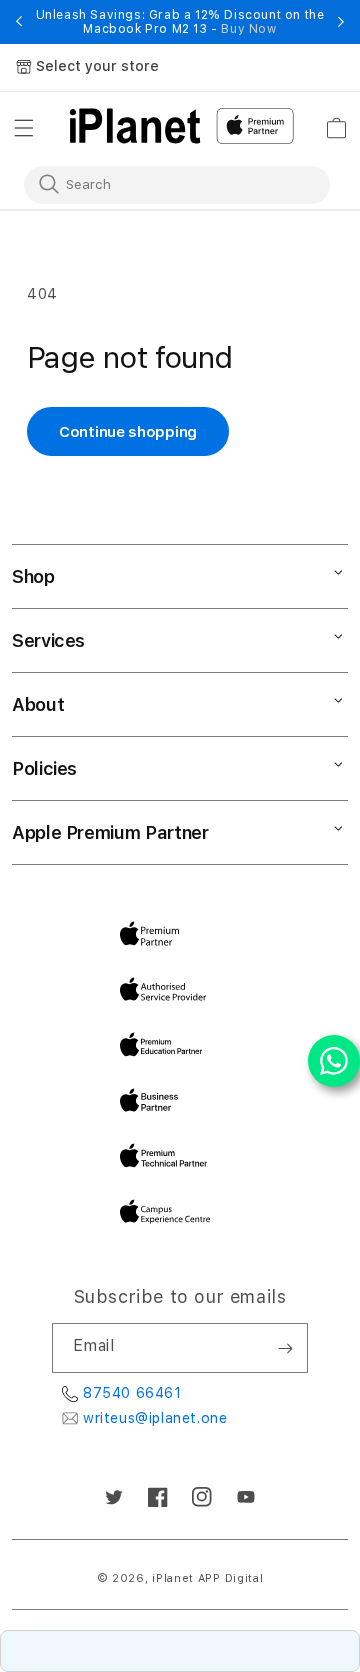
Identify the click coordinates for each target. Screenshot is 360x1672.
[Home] (135, 126)
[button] (24, 128)
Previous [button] (19, 22)
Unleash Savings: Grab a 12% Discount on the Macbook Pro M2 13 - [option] (180, 22)
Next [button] (341, 22)
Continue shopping (128, 432)
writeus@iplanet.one (155, 1418)
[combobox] (163, 184)
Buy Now (248, 29)
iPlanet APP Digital (207, 1578)
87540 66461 (132, 1393)
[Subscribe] (285, 1348)
